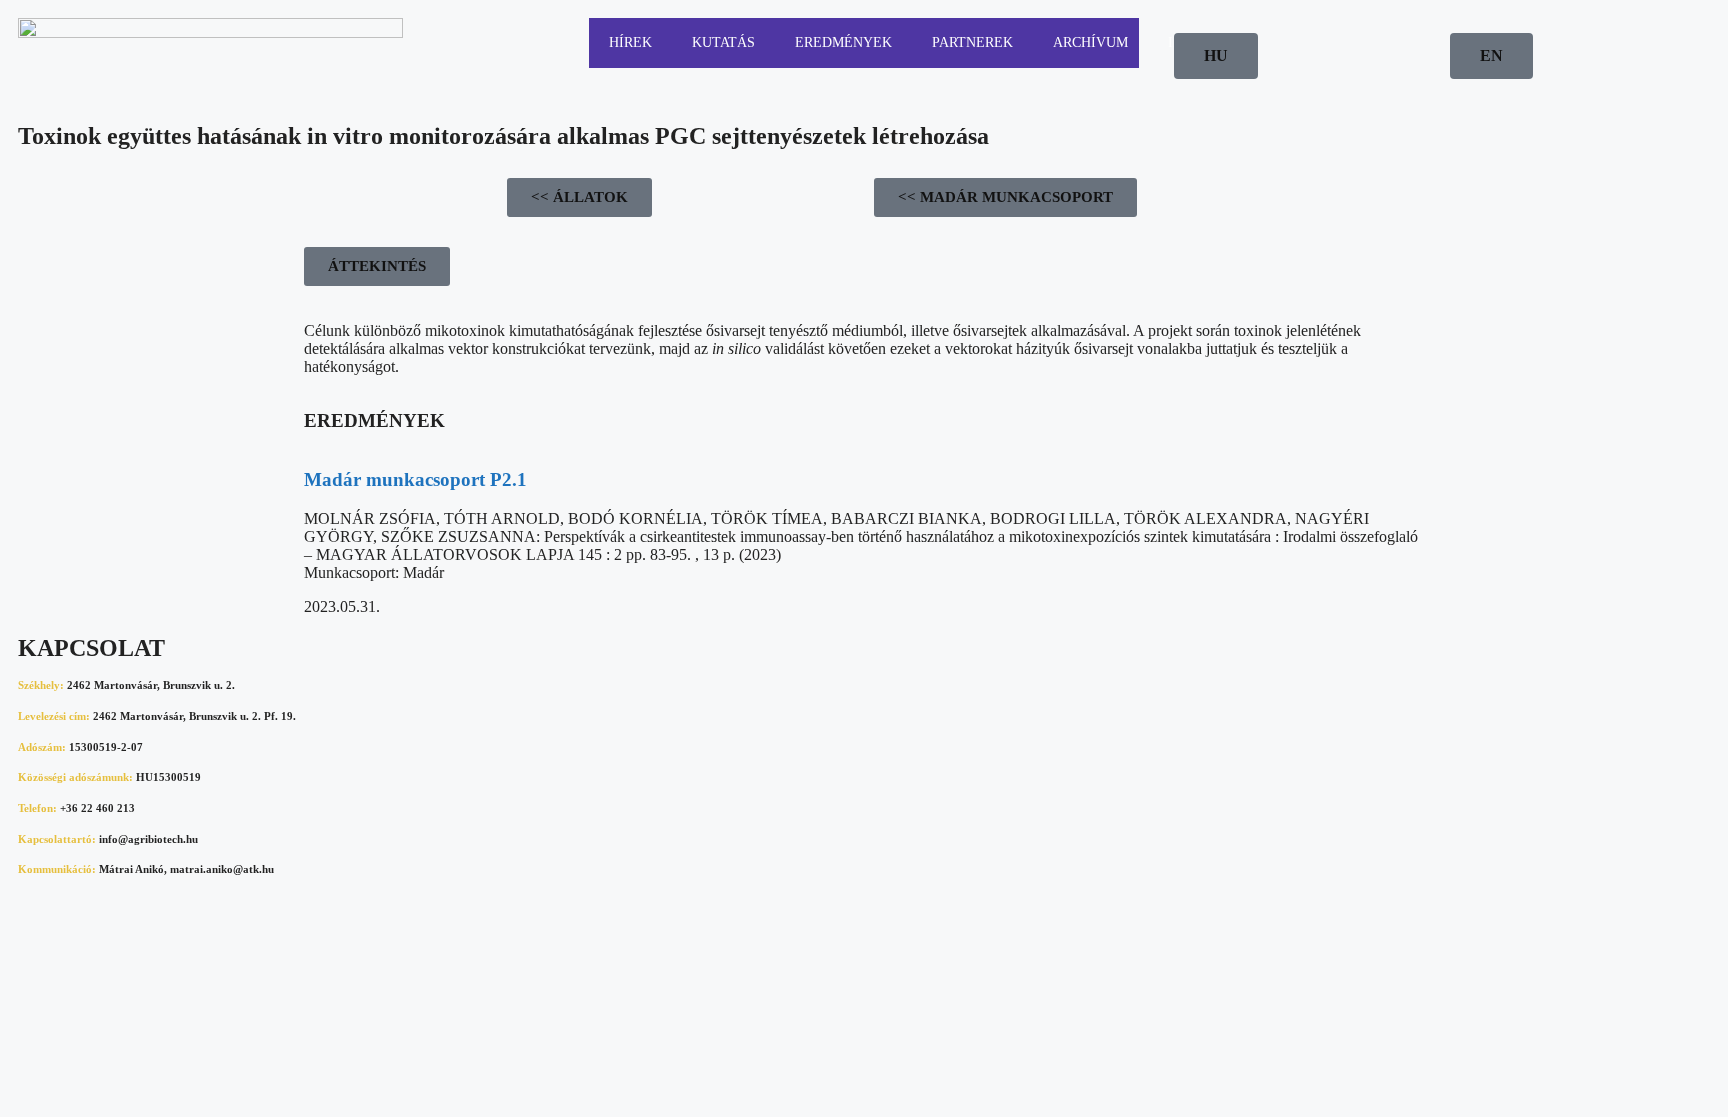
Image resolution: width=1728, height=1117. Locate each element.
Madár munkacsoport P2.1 (415, 479)
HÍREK (630, 42)
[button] (377, 266)
